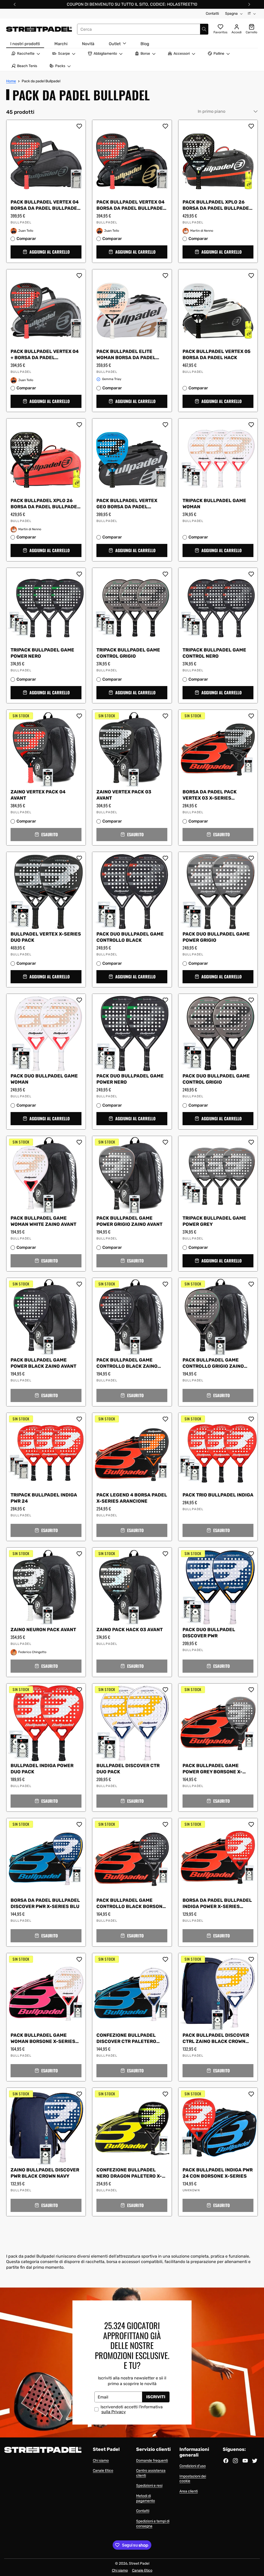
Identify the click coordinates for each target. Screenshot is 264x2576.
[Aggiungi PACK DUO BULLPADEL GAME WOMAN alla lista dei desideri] (79, 1000)
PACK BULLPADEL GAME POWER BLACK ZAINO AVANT (43, 1363)
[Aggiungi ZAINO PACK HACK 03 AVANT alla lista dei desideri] (165, 1554)
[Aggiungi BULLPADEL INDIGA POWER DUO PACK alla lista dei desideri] (79, 1690)
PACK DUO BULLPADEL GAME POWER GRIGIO (216, 937)
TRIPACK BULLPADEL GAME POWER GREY (214, 1221)
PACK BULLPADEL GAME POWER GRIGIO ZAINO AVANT (129, 1221)
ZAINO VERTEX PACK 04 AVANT (38, 795)
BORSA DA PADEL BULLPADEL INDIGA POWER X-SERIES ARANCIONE (217, 1904)
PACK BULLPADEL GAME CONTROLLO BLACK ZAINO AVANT (127, 1364)
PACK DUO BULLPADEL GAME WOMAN (44, 1079)
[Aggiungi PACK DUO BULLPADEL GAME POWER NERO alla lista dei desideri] (165, 1000)
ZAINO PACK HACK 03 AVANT (130, 1630)
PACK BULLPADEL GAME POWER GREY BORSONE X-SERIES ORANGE (212, 1769)
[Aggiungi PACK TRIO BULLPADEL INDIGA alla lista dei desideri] (251, 1419)
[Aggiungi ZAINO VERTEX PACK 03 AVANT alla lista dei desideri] (165, 716)
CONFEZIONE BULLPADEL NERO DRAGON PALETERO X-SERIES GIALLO (129, 2174)
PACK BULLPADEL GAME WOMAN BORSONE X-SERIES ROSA (43, 2039)
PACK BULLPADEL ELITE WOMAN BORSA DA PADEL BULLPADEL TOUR (126, 355)
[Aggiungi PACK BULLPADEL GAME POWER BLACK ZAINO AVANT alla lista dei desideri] (79, 1284)
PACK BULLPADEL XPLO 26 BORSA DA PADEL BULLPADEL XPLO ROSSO (45, 504)
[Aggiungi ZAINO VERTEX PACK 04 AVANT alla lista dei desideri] (79, 716)
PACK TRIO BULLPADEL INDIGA (218, 1495)
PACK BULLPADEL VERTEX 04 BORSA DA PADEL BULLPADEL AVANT (45, 205)
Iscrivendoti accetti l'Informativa (132, 2409)
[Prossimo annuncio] (249, 4)
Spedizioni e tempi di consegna (153, 2524)
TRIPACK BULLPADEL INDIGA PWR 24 (44, 1498)
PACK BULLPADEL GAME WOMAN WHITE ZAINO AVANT (43, 1221)
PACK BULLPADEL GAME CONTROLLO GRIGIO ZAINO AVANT (213, 1364)
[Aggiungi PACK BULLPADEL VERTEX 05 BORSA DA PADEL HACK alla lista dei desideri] (251, 276)
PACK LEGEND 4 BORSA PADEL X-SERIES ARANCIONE (132, 1498)
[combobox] (143, 29)
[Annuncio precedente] (15, 4)
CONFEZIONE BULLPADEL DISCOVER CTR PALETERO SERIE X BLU (126, 2039)
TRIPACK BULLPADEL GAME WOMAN (214, 504)
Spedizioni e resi (149, 2486)
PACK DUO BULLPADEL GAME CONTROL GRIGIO (216, 1079)
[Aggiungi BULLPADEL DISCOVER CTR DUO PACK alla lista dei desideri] (165, 1690)
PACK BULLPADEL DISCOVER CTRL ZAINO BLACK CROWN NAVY (216, 2039)
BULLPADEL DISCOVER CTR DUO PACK (128, 1769)
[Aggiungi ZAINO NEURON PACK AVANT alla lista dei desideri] (79, 1554)
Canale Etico (103, 2471)
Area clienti (189, 2491)
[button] (46, 252)
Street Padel (139, 2563)
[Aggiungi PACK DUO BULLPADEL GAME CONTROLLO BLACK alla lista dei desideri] (165, 858)
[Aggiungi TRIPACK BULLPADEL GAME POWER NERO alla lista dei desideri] (79, 574)
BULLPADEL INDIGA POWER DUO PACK (42, 1769)
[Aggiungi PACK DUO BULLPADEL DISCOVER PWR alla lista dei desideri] (251, 1554)
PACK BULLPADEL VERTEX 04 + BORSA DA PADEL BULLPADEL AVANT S (45, 355)
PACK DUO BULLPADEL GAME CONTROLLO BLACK (130, 937)
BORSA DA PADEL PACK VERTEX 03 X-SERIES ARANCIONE (210, 795)
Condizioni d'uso (193, 2466)
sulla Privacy (114, 2412)
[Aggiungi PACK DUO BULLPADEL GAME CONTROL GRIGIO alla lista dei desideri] (251, 1000)
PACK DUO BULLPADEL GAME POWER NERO (130, 1079)
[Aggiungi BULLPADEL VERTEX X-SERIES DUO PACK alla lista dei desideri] (79, 858)
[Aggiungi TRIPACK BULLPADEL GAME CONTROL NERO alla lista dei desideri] (251, 574)
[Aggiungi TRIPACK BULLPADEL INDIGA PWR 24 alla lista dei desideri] (79, 1419)
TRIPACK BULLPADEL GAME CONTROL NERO (214, 653)
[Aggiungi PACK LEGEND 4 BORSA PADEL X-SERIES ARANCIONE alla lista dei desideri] (165, 1419)
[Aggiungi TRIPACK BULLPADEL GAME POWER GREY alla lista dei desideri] (251, 1142)
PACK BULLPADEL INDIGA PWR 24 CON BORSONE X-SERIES (218, 2173)
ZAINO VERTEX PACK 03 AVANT (124, 795)
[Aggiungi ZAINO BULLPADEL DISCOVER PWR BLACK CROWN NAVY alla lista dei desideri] (79, 2094)
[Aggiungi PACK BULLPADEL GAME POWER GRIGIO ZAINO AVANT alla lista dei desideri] (165, 1142)
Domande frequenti (152, 2461)
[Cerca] (204, 29)
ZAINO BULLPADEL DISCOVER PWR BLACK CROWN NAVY (45, 2173)
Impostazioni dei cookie (193, 2479)
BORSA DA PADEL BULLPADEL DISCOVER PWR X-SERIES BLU (45, 1904)
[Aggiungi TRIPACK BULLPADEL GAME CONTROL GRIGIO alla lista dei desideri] (165, 574)
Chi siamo (101, 2461)
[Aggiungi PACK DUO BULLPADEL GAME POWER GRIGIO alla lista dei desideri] (251, 858)
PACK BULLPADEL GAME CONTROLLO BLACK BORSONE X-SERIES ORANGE (131, 1904)
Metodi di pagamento (146, 2498)
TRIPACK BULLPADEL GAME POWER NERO (42, 653)
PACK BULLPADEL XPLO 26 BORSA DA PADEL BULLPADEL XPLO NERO (217, 205)
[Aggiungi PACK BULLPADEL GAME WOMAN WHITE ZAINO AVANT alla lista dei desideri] (79, 1142)
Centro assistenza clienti (151, 2473)
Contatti (212, 14)
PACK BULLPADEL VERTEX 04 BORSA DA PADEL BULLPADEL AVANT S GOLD (131, 205)
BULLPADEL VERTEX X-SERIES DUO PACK (46, 937)
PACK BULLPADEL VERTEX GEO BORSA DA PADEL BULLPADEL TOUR (127, 504)
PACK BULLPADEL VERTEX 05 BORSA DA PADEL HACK (217, 355)
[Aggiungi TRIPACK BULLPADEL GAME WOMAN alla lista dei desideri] (251, 425)
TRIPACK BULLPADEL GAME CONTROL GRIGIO (128, 653)
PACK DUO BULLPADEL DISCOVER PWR (209, 1633)
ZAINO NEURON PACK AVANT (43, 1630)
